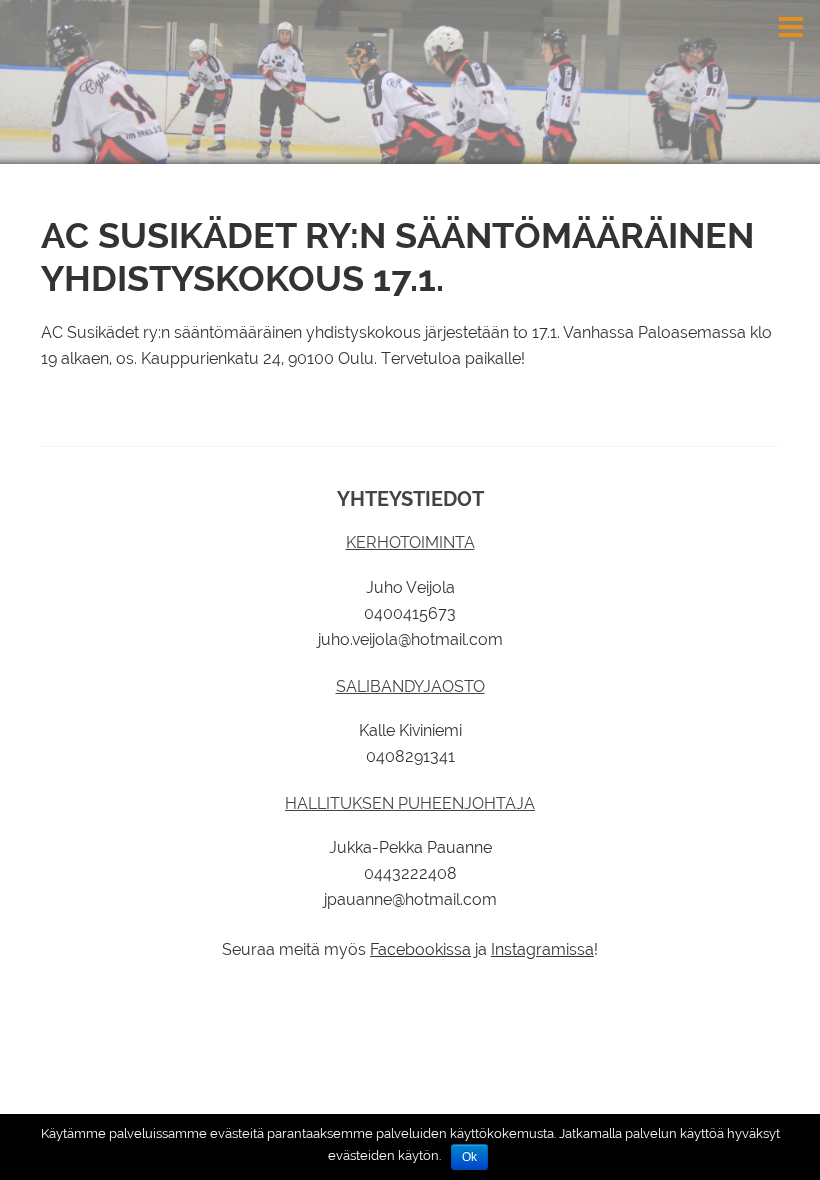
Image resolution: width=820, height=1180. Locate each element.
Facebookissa (420, 949)
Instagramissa (542, 949)
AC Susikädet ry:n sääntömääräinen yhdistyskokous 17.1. (397, 256)
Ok (469, 1157)
